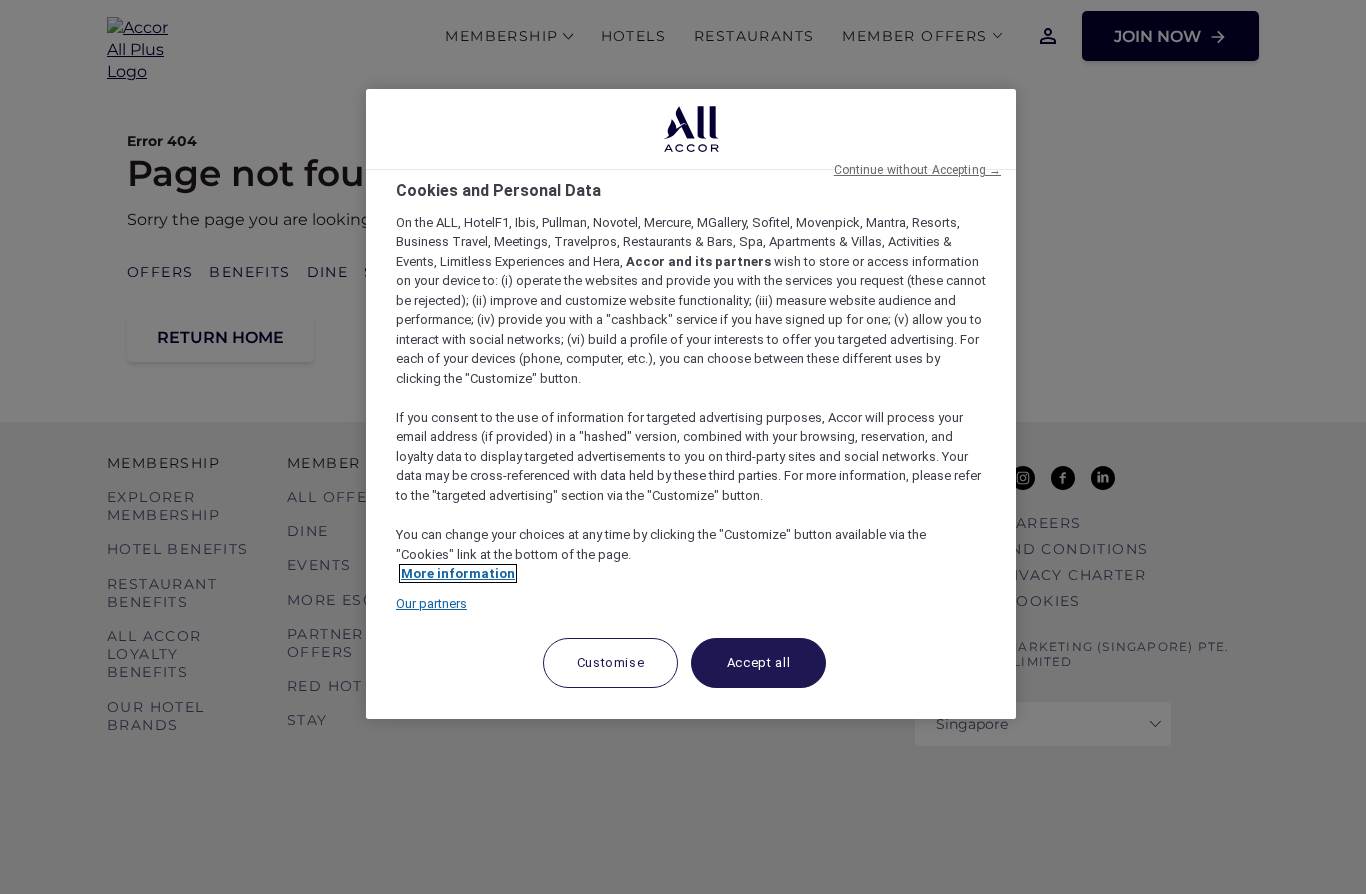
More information (458, 573)
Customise (611, 662)
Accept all (759, 662)
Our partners (431, 603)
